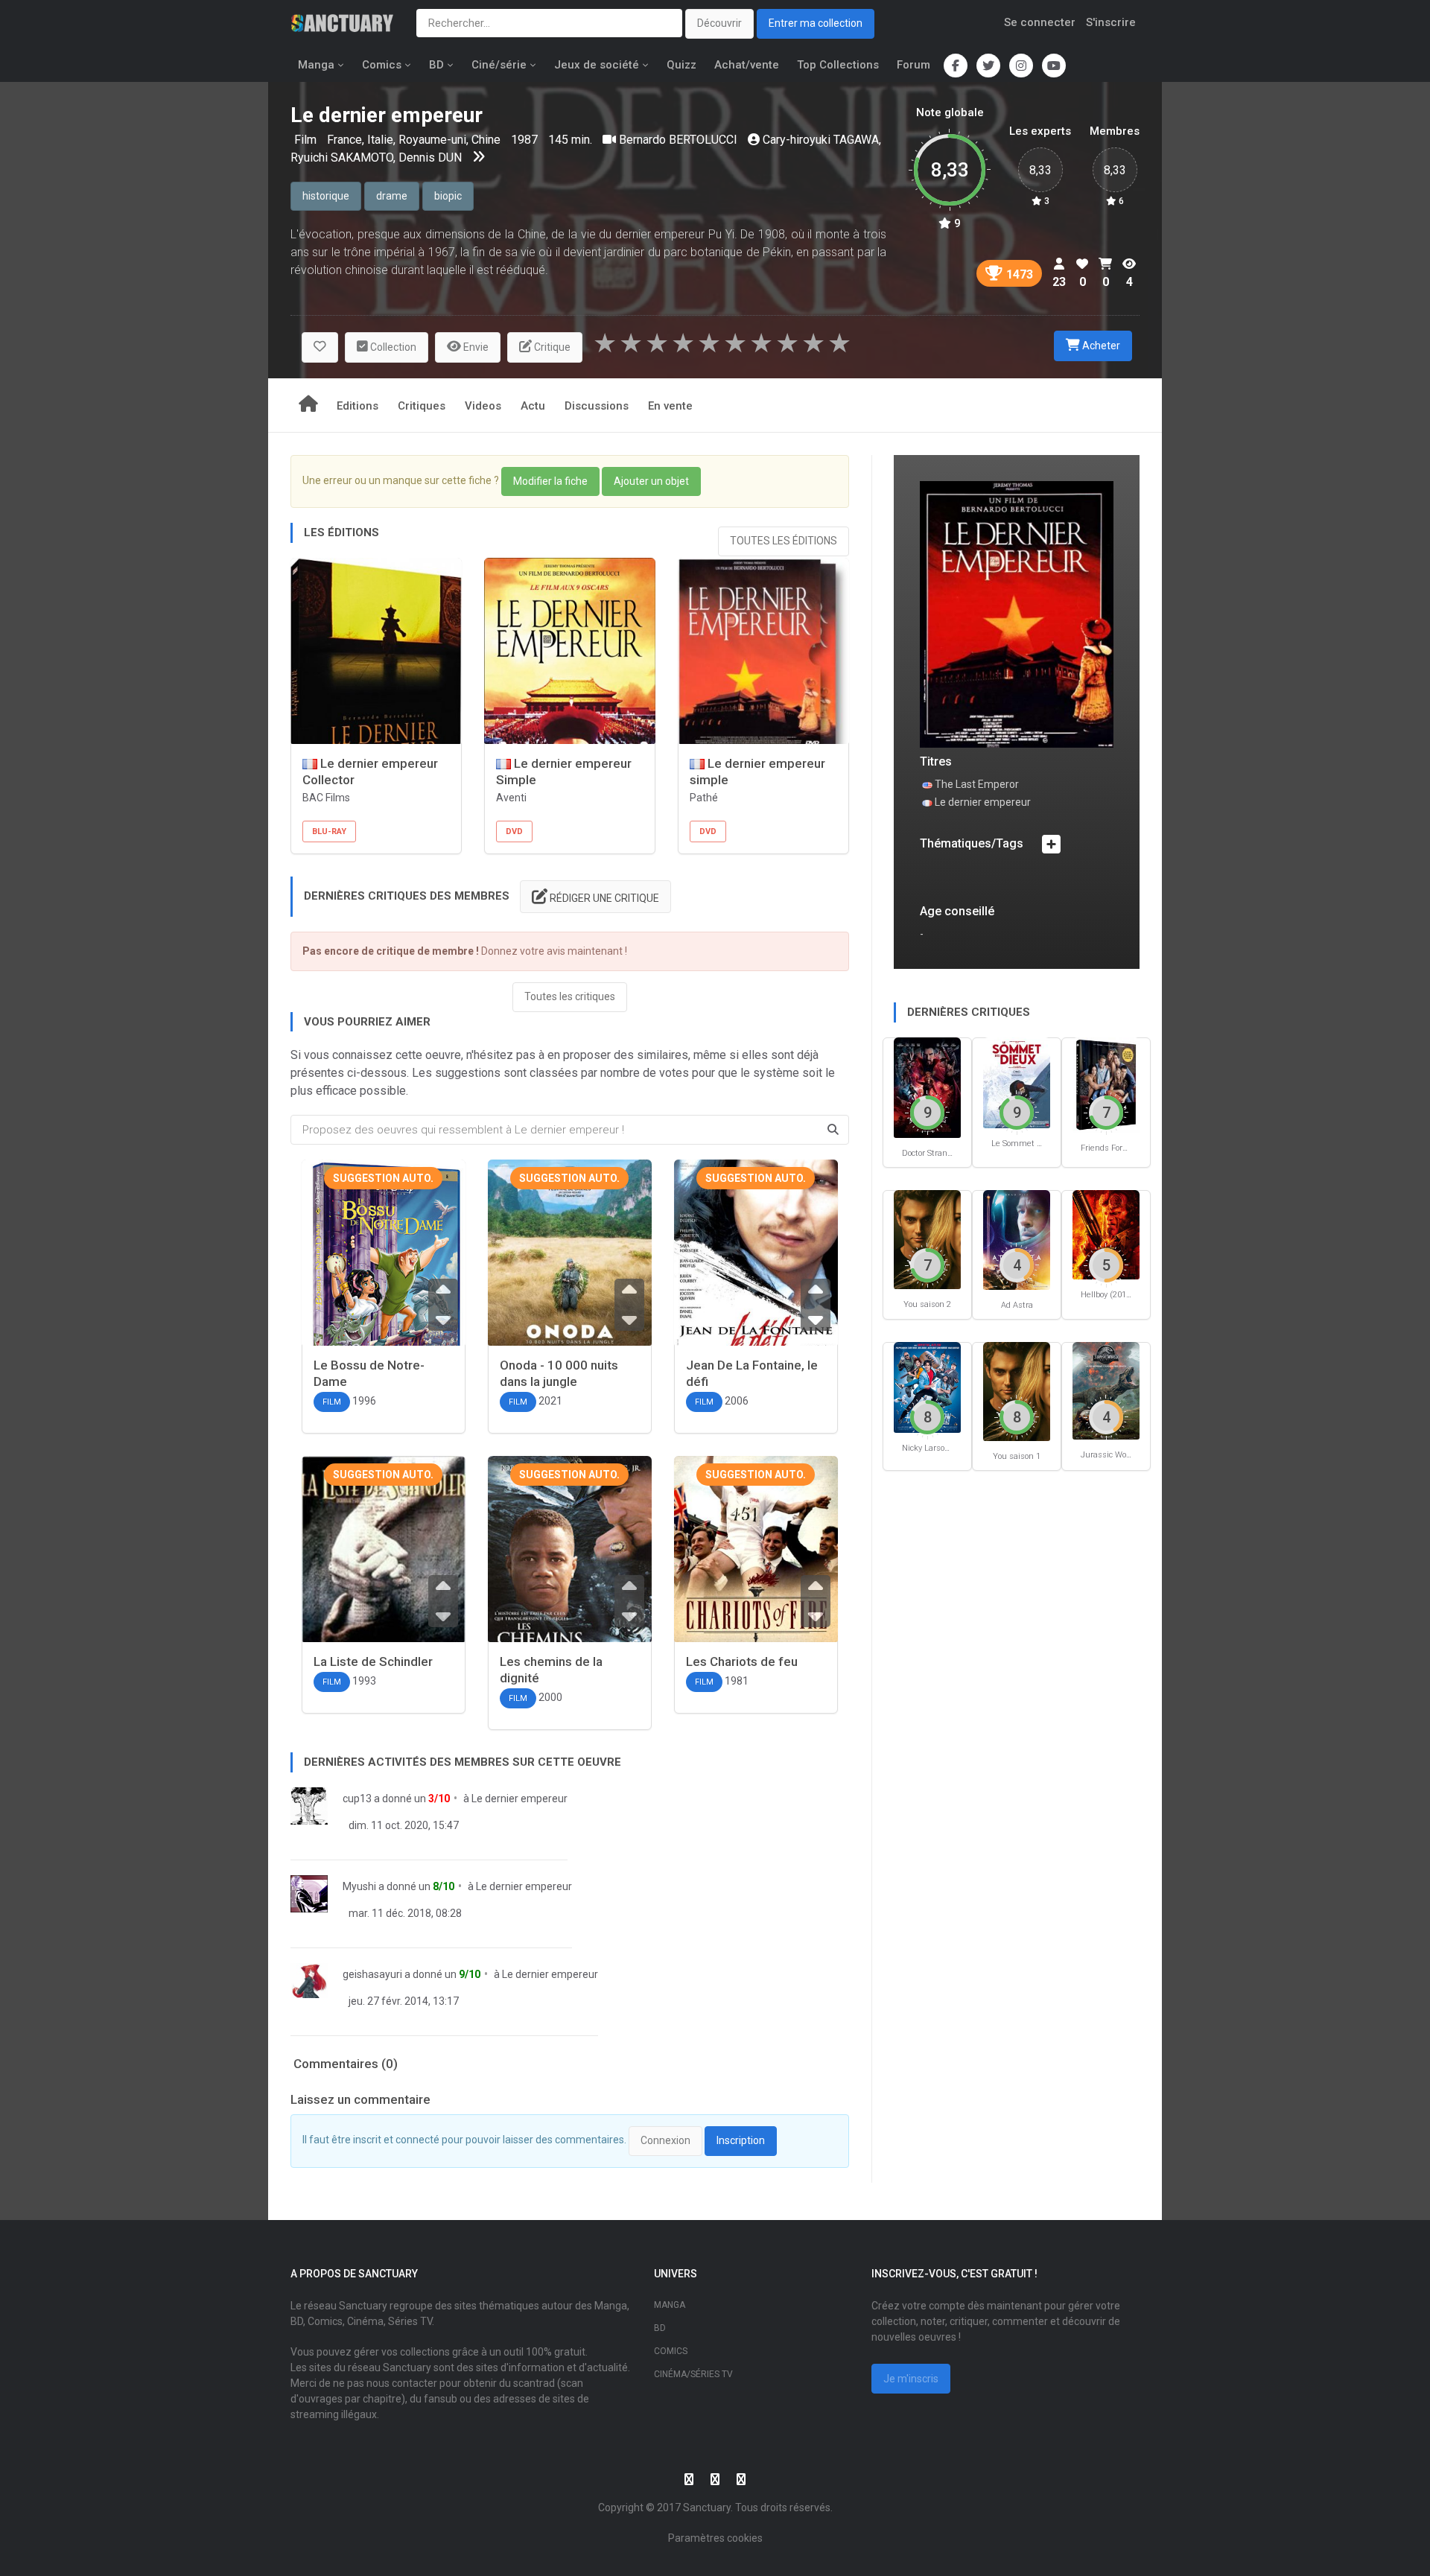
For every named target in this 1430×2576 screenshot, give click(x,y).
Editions (357, 406)
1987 (524, 140)
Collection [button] (392, 347)
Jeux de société (597, 65)
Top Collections (838, 65)
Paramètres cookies (715, 2538)
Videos (483, 406)
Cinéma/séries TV (693, 2374)
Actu (533, 406)
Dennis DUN (430, 158)
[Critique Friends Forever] (1106, 1084)
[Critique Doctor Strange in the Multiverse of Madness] (927, 1087)
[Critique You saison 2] (927, 1239)
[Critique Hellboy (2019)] (1106, 1234)
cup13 (357, 1799)
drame (392, 196)
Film (307, 140)
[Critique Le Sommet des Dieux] (1017, 1082)
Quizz (681, 65)
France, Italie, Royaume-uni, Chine (415, 140)
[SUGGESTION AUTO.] (384, 1268)
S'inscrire (1111, 22)
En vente (670, 406)
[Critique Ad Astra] (1017, 1239)
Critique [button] (551, 347)
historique (326, 196)
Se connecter (1040, 22)
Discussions (597, 406)
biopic (448, 196)
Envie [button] (475, 347)
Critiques (422, 406)
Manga (316, 65)
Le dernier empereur (519, 1799)
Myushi (359, 1886)
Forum (913, 65)
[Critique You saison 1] (1017, 1391)
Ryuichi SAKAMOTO (342, 158)
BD (436, 65)
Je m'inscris (911, 2379)
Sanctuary (707, 2507)
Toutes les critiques (570, 996)
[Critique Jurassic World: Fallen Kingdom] (1106, 1390)
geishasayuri (372, 1974)
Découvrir (719, 23)
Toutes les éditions (784, 541)
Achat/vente (747, 65)
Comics (382, 65)
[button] (320, 347)
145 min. (570, 140)
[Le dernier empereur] (1017, 613)
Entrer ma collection (816, 23)
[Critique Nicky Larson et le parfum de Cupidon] (927, 1387)
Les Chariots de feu (742, 1661)
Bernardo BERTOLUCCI (678, 140)
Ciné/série (499, 65)
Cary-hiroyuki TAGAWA (821, 140)
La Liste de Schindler (373, 1661)
